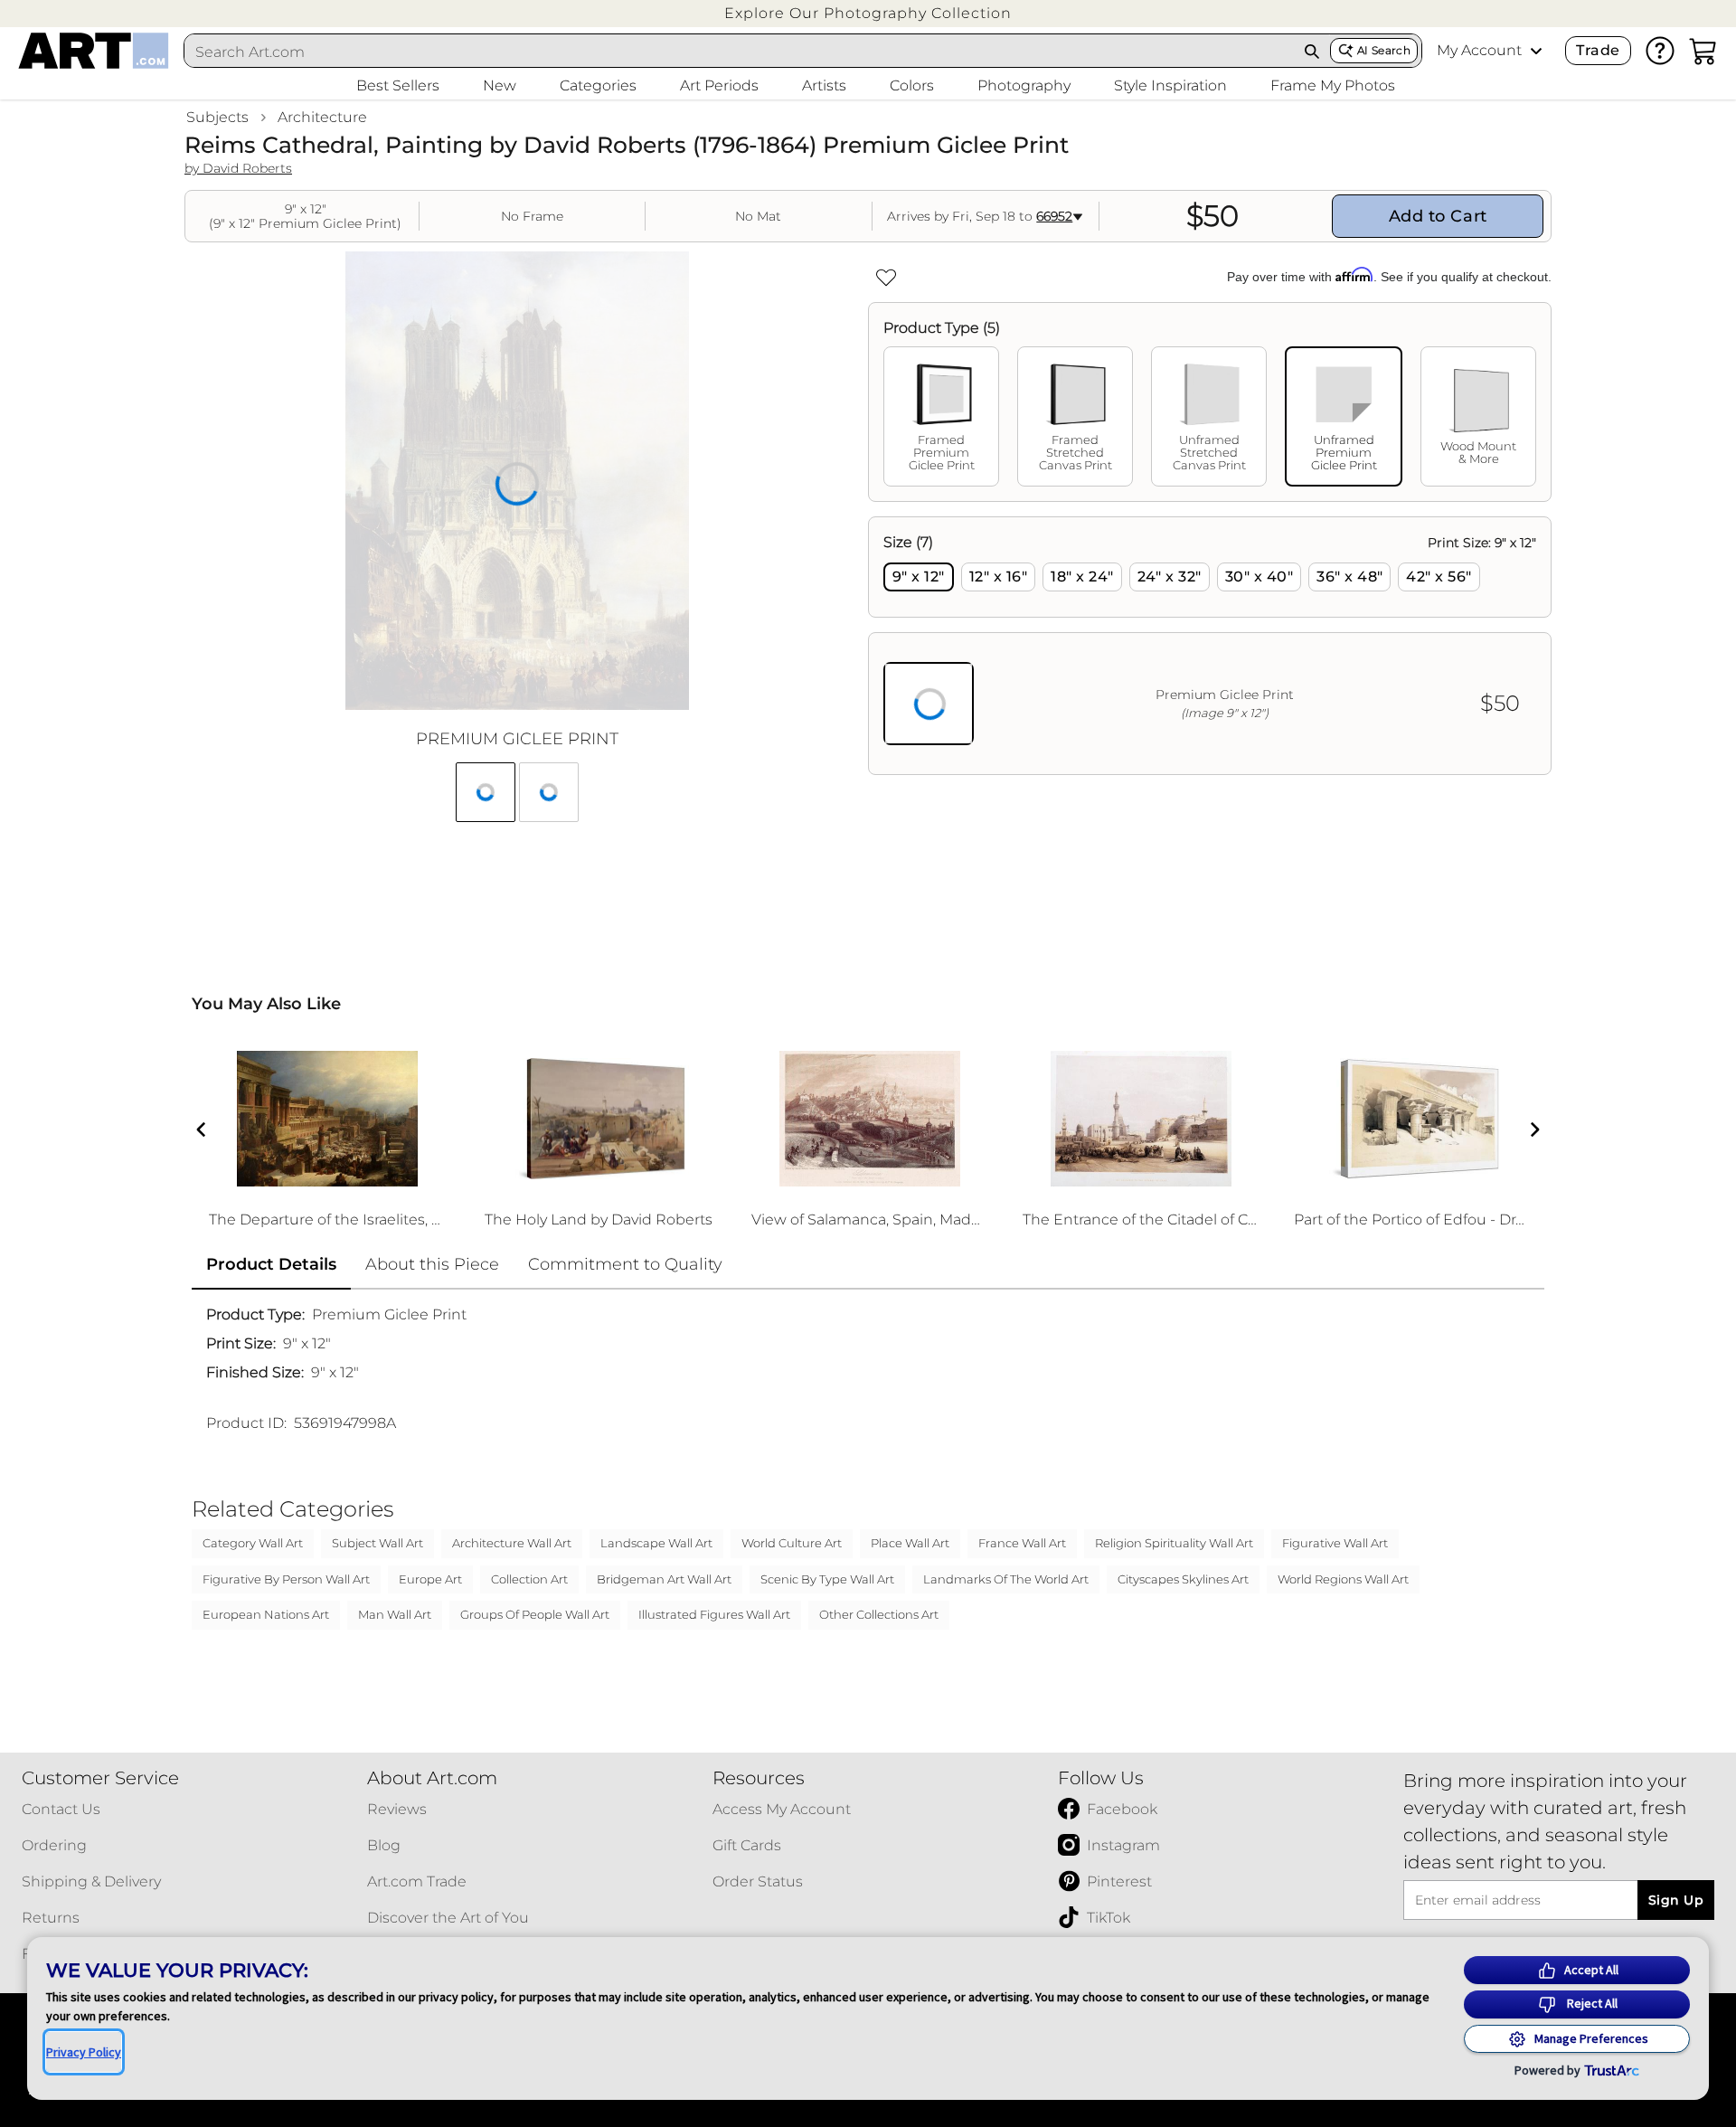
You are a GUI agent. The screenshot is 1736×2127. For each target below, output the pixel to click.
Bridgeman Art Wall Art (664, 1579)
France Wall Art (1022, 1543)
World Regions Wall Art (1343, 1579)
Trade (1598, 50)
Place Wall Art (910, 1543)
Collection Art (529, 1579)
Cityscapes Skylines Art (1183, 1579)
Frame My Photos (1333, 85)
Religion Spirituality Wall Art (1174, 1543)
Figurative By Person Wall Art (286, 1579)
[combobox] (740, 52)
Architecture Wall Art (512, 1543)
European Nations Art (266, 1614)
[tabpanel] (1210, 646)
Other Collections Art (879, 1614)
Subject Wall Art (377, 1543)
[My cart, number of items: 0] (1703, 51)
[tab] (941, 416)
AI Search (1384, 50)
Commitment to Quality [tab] (625, 1264)
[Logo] (94, 51)
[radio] (919, 577)
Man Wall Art (395, 1614)
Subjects (217, 117)
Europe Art (430, 1579)
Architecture (322, 117)
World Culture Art (792, 1543)
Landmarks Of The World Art (1006, 1579)
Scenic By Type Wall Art (827, 1579)
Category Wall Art (253, 1543)
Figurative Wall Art (1335, 1543)
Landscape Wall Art (656, 1543)
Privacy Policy (84, 2052)
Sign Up (1676, 1900)
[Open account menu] (1536, 51)
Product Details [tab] (271, 1264)
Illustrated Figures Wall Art (714, 1614)
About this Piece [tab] (432, 1264)
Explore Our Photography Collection (868, 13)
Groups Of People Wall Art (535, 1614)
